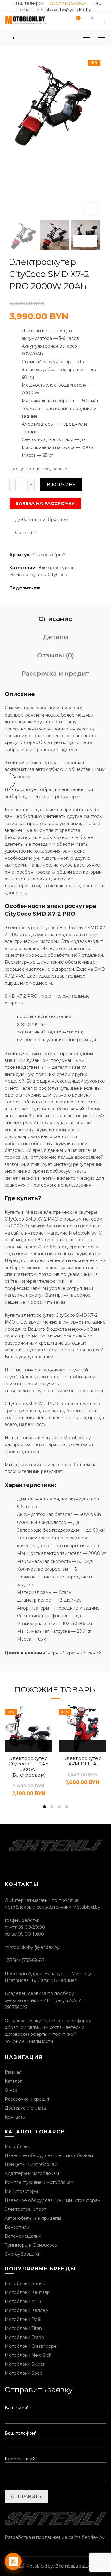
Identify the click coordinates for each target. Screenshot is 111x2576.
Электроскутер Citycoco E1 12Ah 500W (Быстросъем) (29, 1767)
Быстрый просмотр (29, 1746)
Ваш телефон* (21, 2433)
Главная (13, 2072)
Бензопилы (17, 2227)
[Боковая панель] (8, 781)
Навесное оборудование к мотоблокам (49, 2155)
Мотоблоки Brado (24, 2337)
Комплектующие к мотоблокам (39, 2182)
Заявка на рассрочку (45, 503)
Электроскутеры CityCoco (39, 575)
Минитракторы (21, 2191)
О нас (11, 2090)
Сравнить (26, 533)
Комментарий (20, 2459)
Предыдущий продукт (86, 38)
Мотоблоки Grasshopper (31, 2346)
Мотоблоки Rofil (23, 2319)
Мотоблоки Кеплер (26, 2310)
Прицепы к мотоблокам (31, 2164)
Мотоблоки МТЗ (23, 2301)
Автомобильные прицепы (33, 2218)
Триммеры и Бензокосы (31, 2245)
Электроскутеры (57, 568)
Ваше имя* (16, 2408)
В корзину (61, 485)
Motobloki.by (39, 2566)
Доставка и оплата (25, 2108)
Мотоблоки (17, 2146)
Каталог (13, 2081)
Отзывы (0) (55, 655)
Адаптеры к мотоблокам (32, 2173)
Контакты (15, 2117)
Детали (55, 637)
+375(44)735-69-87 (68, 3)
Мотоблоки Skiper (25, 2364)
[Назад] (9, 38)
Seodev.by (93, 2537)
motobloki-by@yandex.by (64, 10)
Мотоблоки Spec (23, 2373)
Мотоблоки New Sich (28, 2355)
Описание (55, 619)
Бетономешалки (23, 2236)
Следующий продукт (102, 38)
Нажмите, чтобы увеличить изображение (91, 209)
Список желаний (78, 18)
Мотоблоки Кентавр (27, 2292)
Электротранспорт (25, 2209)
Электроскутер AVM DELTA (82, 1761)
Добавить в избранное (41, 520)
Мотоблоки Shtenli (25, 2283)
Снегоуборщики (23, 2254)
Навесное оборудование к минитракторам (53, 2200)
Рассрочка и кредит (55, 674)
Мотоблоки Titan (23, 2328)
